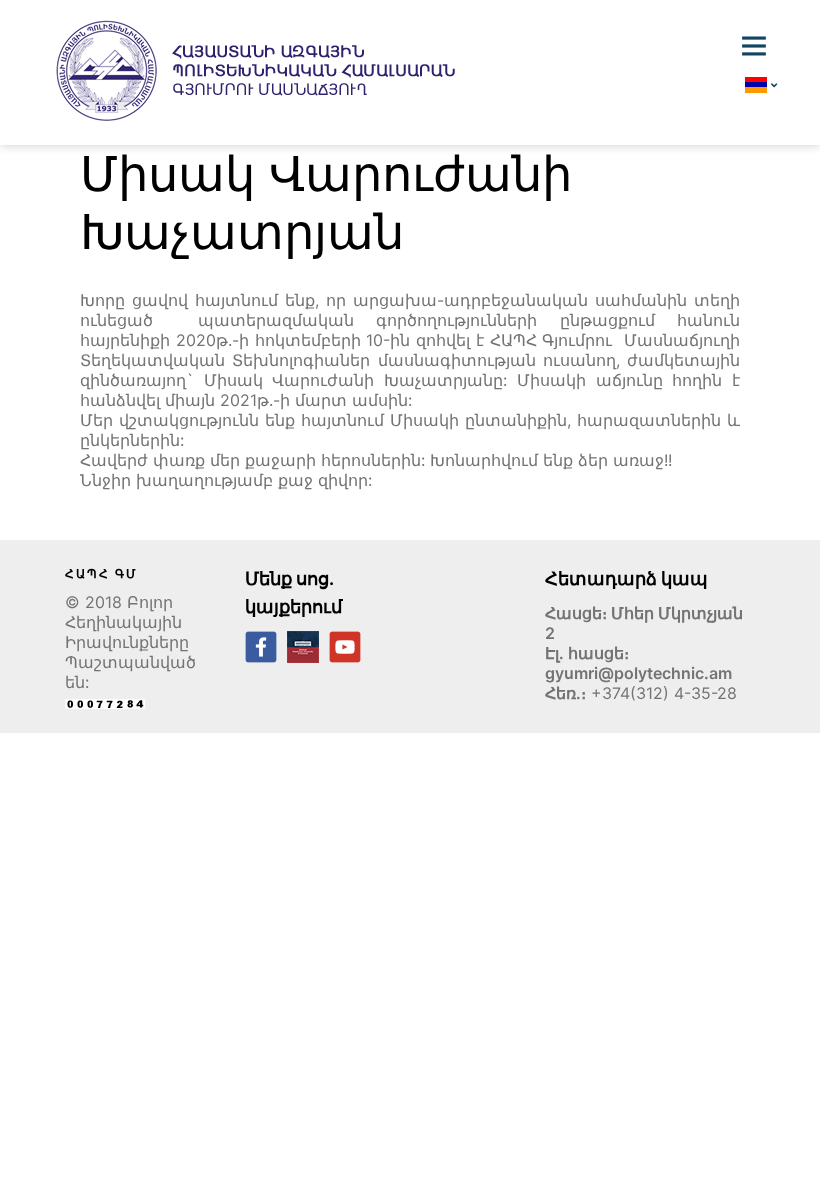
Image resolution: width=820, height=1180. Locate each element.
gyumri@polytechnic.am (638, 673)
